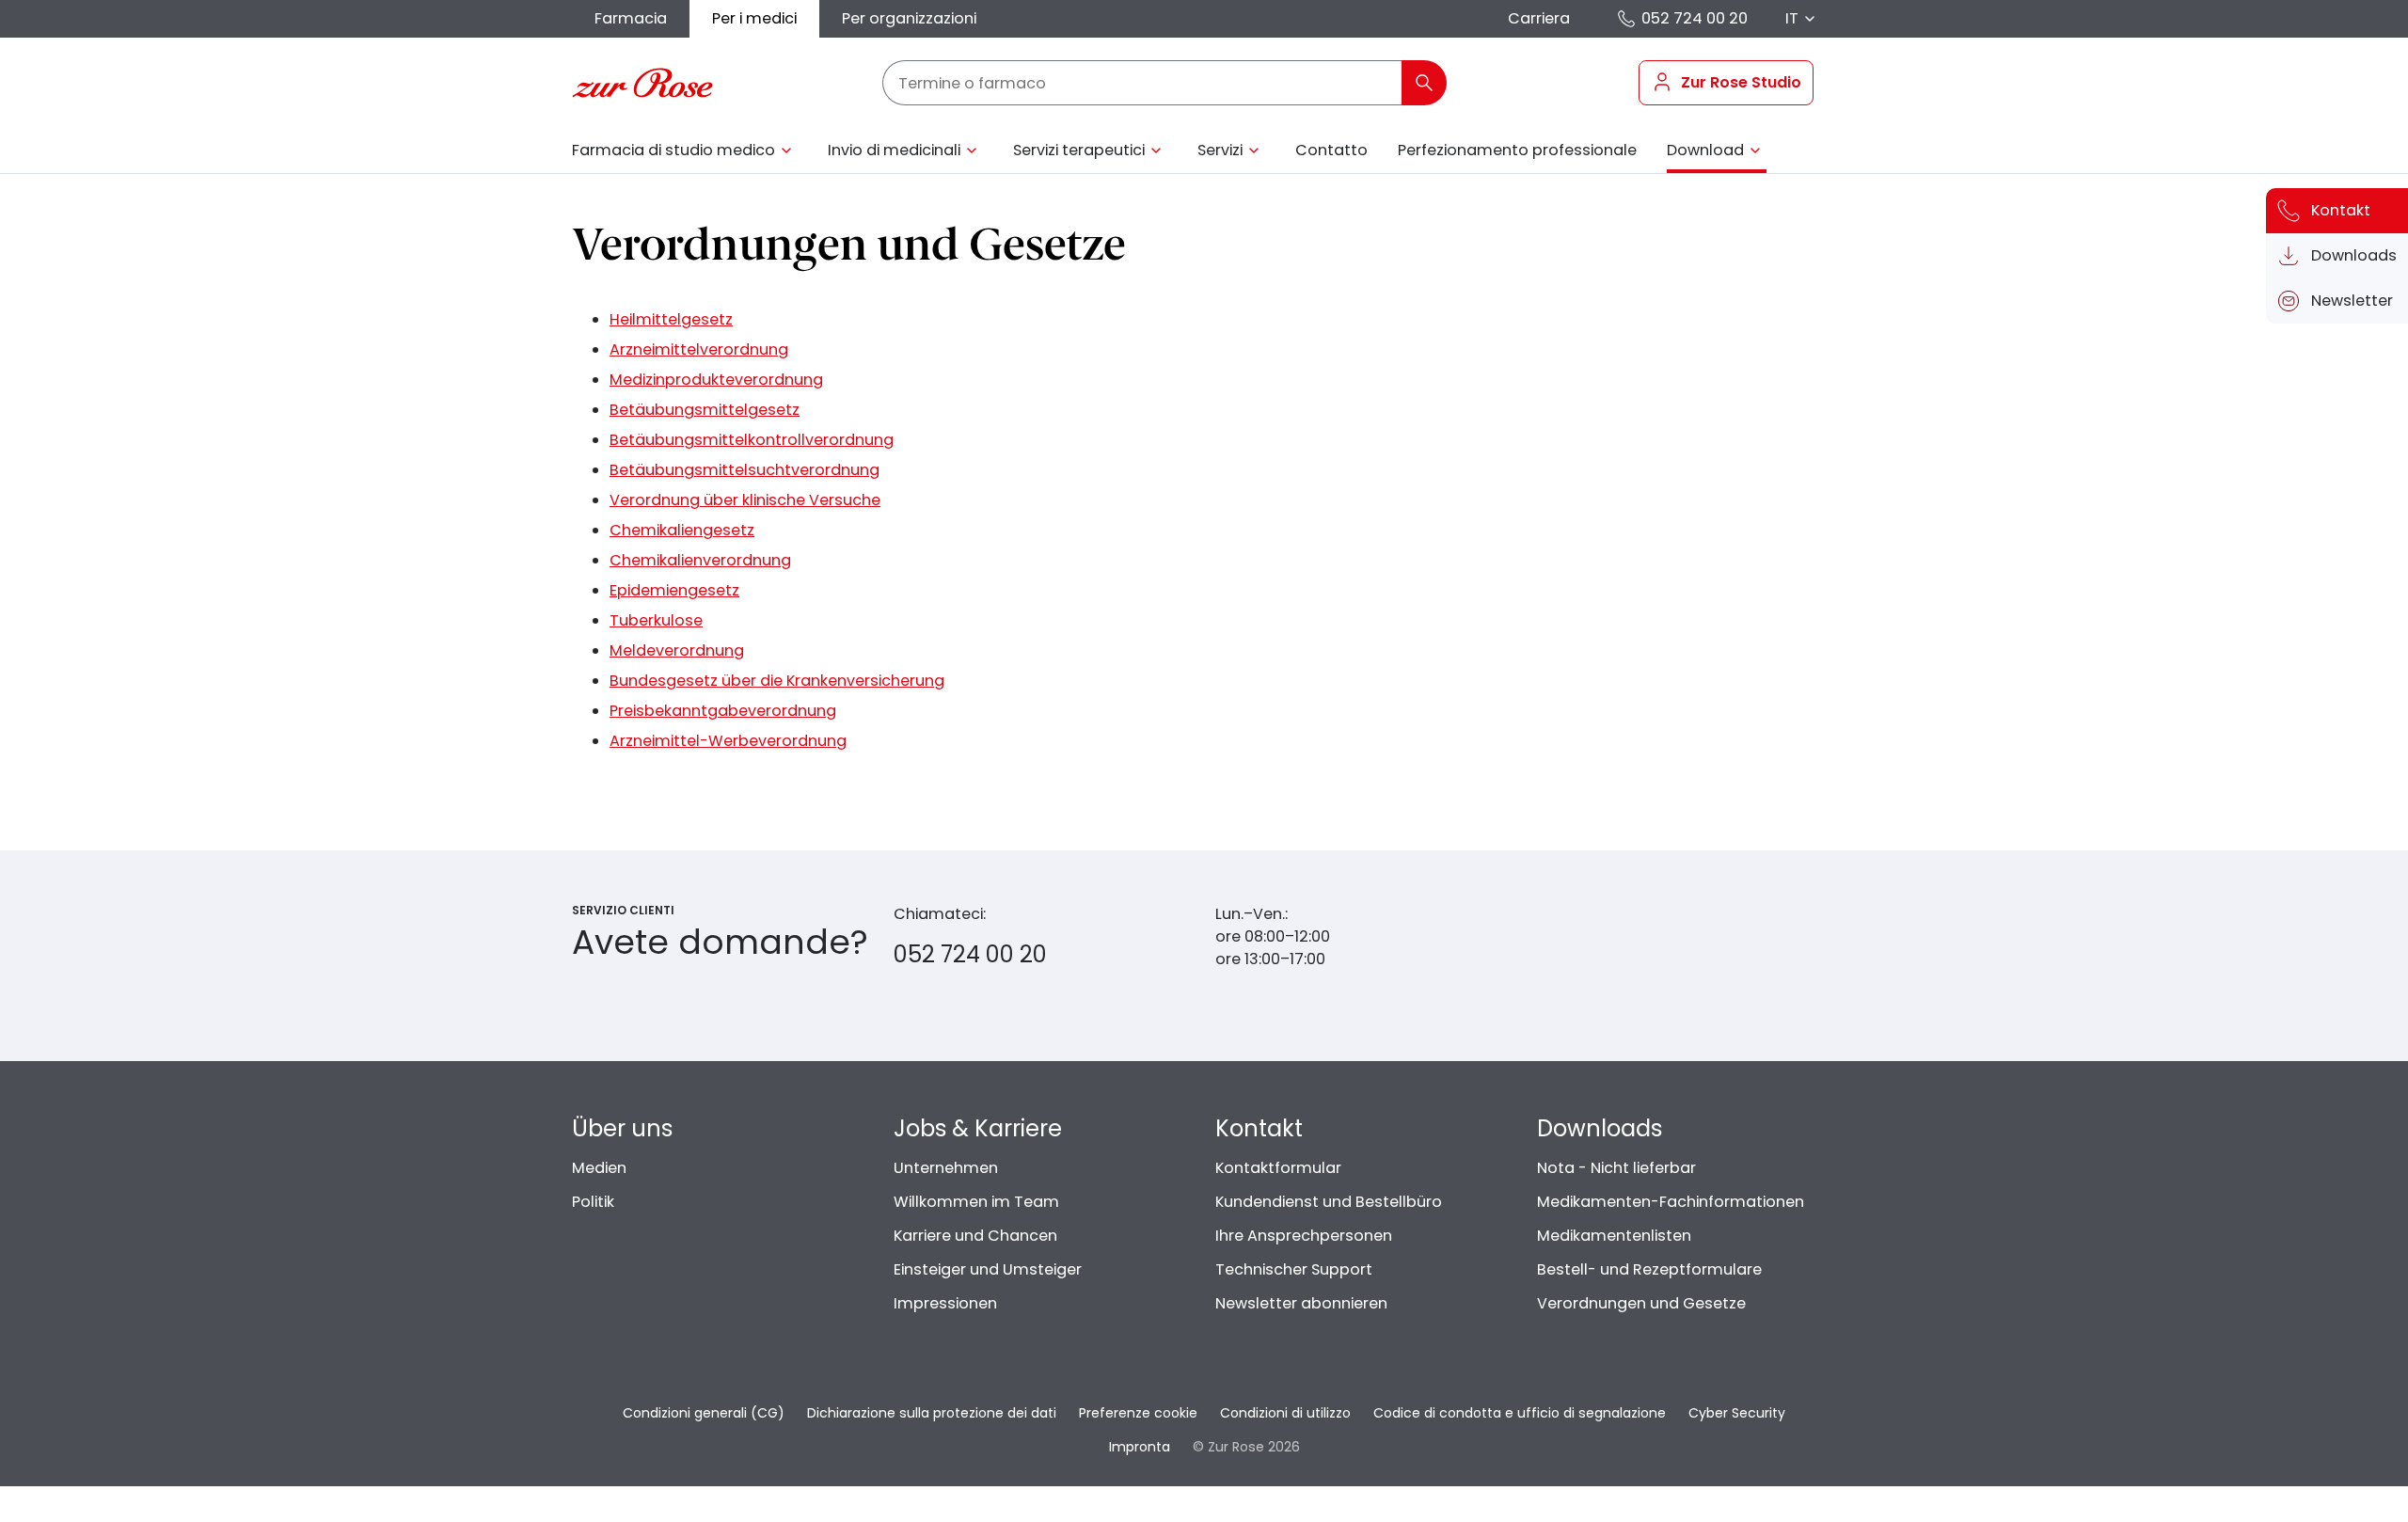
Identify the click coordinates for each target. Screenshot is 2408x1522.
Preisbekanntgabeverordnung (723, 711)
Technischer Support (1294, 1269)
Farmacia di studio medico (673, 150)
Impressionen (945, 1303)
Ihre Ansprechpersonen (1304, 1236)
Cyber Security (1737, 1413)
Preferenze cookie (1138, 1413)
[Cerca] (1424, 83)
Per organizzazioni (909, 18)
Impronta (1140, 1447)
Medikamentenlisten (1614, 1236)
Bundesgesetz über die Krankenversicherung (777, 681)
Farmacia (631, 18)
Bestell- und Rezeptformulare (1649, 1269)
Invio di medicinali (894, 150)
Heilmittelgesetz (671, 319)
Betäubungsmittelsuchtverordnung (745, 470)
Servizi (1220, 150)
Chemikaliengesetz (682, 530)
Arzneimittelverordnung (699, 349)
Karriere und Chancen (975, 1236)
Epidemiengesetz (674, 590)
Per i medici (754, 18)
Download (1705, 150)
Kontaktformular (1278, 1168)
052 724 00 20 (1695, 18)
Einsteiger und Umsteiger (988, 1269)
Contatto (1331, 150)
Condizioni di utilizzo (1285, 1413)
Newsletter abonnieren (1301, 1303)
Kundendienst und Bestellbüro (1329, 1202)
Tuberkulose (656, 620)
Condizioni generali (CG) (704, 1413)
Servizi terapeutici (1079, 150)
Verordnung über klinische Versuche (745, 500)
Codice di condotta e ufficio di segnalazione (1520, 1413)
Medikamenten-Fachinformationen (1671, 1202)
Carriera (1539, 18)
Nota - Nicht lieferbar (1616, 1168)
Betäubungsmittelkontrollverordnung (752, 440)
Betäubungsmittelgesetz (705, 410)
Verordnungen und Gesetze (1641, 1303)
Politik (593, 1202)
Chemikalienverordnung (700, 560)
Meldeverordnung (677, 650)
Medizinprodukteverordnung (716, 380)
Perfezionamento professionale (1517, 150)
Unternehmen (946, 1168)
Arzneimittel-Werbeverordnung (728, 741)
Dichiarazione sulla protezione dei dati (932, 1413)
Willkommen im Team (976, 1202)
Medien (599, 1168)
